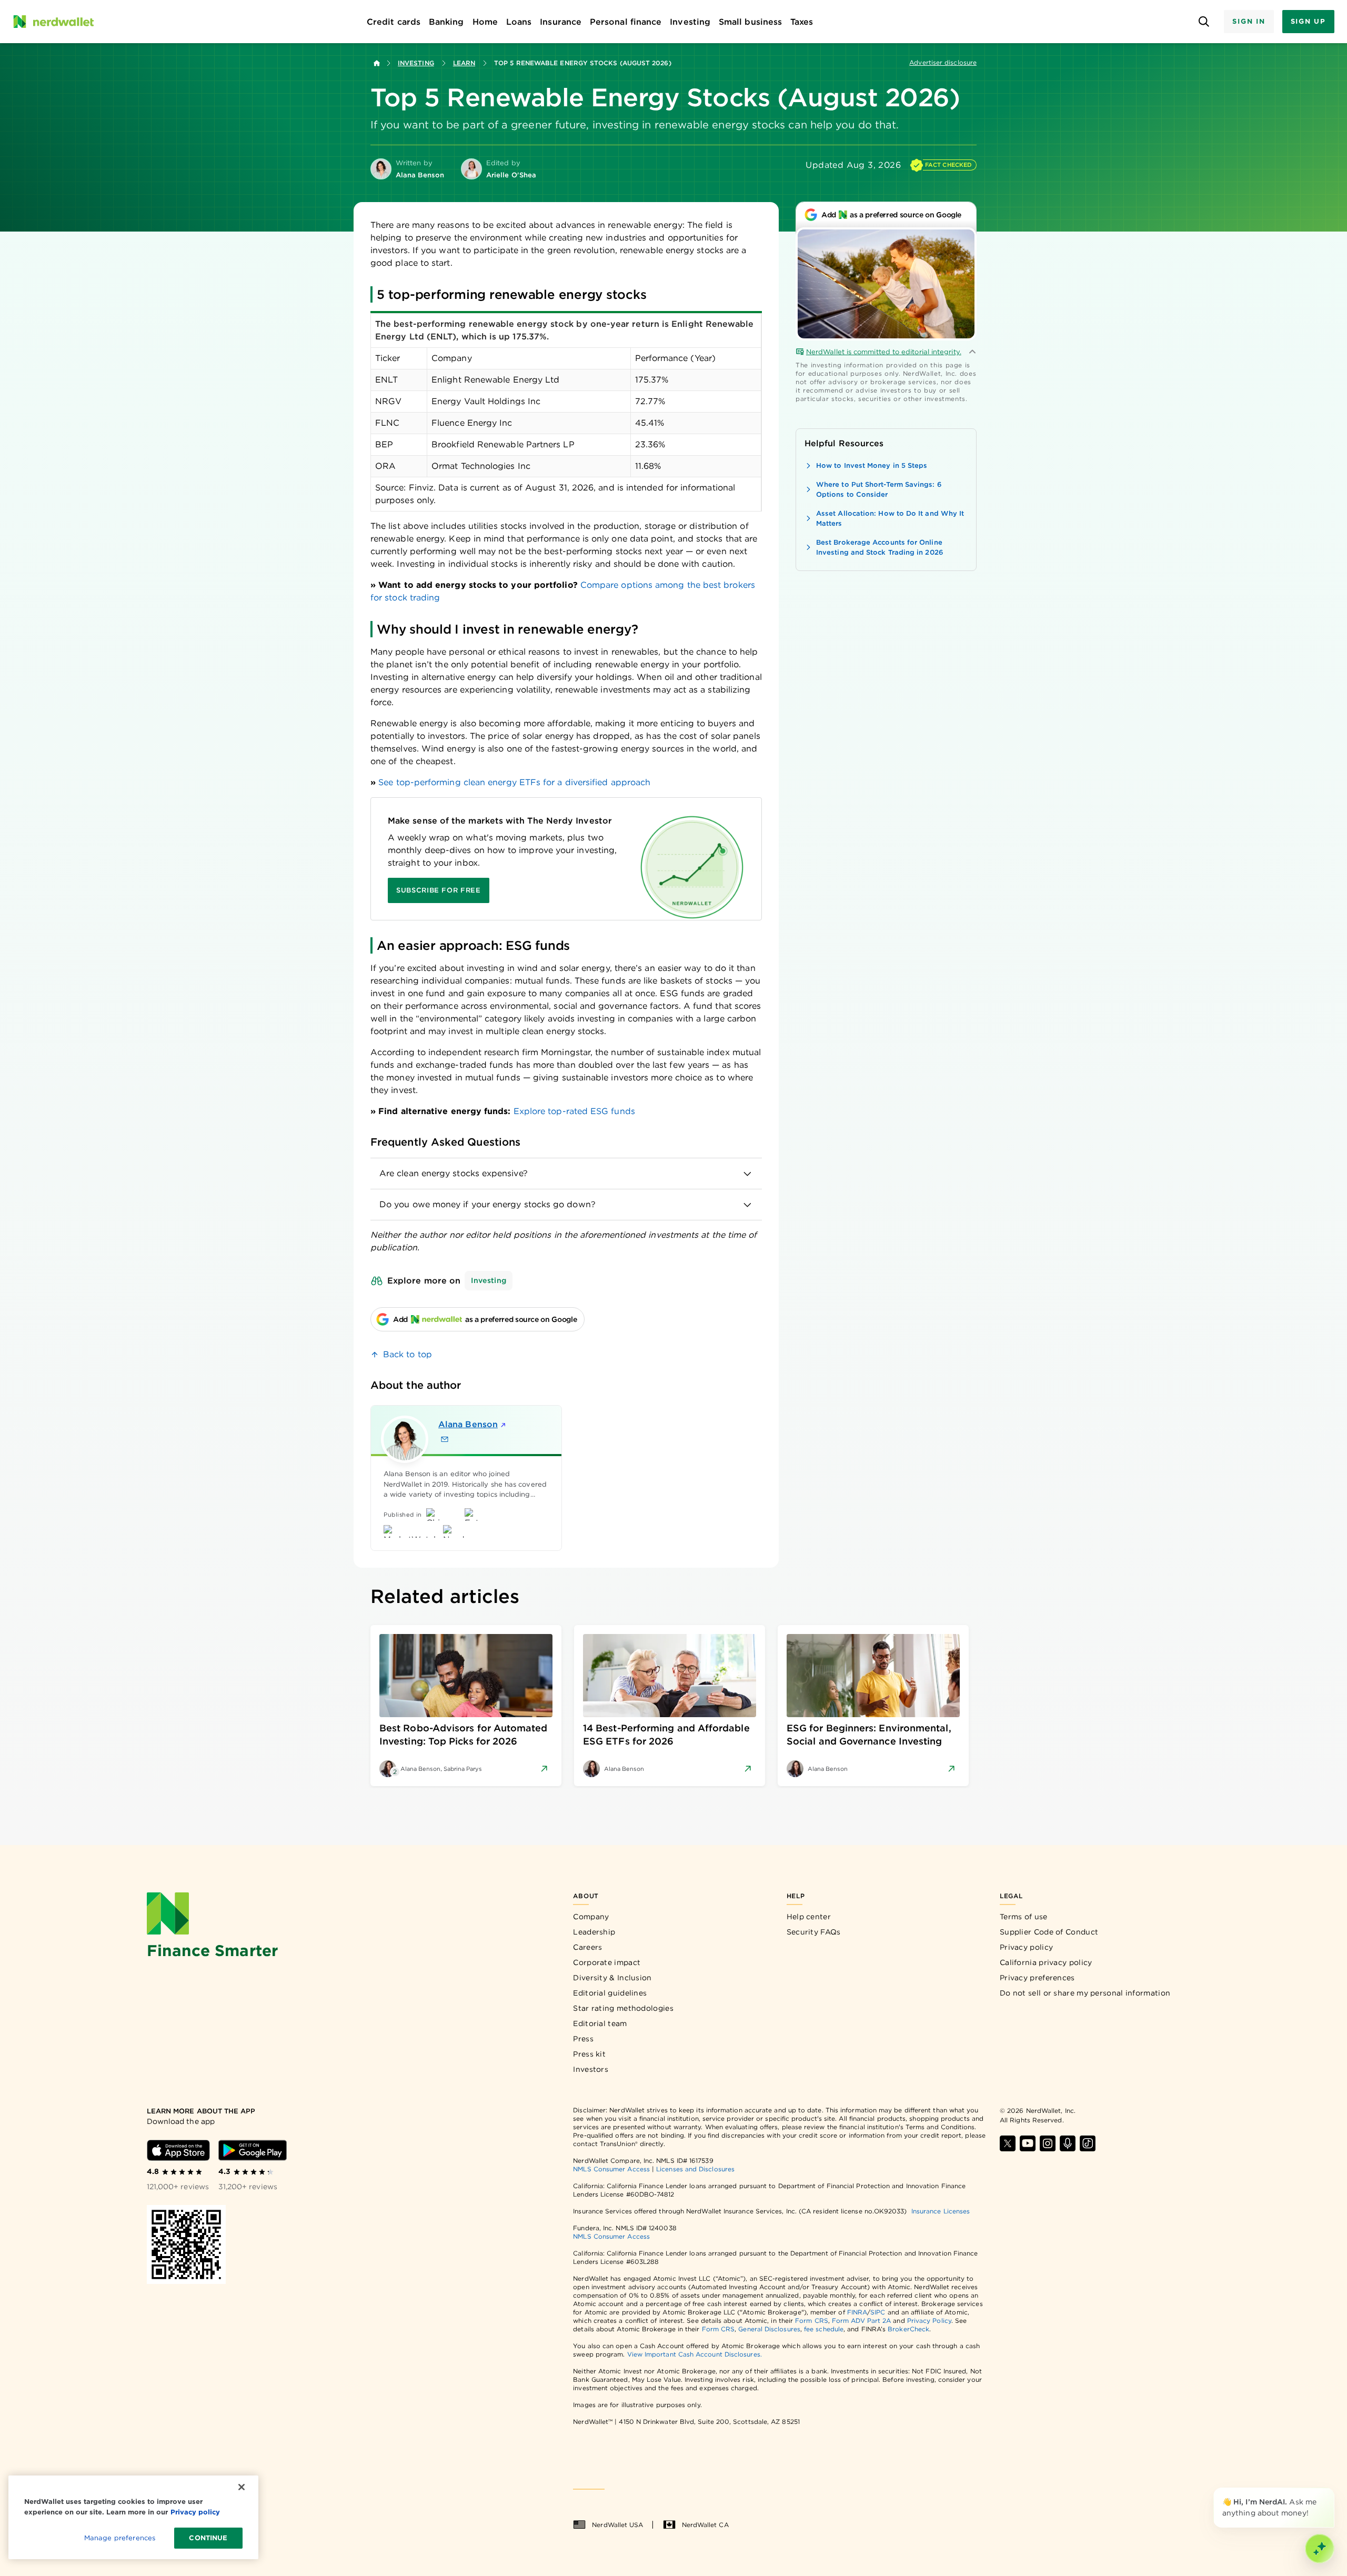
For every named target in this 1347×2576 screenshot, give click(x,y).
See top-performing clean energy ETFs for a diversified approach (514, 782)
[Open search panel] (1204, 22)
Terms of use (1024, 1917)
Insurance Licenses (941, 2211)
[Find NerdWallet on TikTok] (1088, 2143)
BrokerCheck (908, 2329)
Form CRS (812, 2321)
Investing (416, 63)
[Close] (1332, 2490)
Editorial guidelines (610, 1993)
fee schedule (824, 2329)
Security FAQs (814, 1932)
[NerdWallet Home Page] (53, 22)
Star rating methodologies (623, 2008)
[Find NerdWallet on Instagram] (1048, 2143)
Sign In (1249, 21)
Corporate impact (607, 1962)
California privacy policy (1046, 1962)
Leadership (594, 1932)
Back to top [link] (408, 1354)
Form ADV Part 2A (861, 2321)
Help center (809, 1917)
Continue (208, 2538)
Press (583, 2039)
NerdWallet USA (617, 2525)
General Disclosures (769, 2329)
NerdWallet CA (705, 2525)
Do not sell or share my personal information (1085, 1993)
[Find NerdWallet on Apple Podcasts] (1068, 2143)
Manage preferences (120, 2538)
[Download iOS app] (178, 2150)
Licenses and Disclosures (695, 2169)
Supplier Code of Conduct (1049, 1932)
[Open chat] (1320, 2549)
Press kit (589, 2054)
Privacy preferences (1037, 1978)
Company (591, 1917)
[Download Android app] (253, 2150)
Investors (591, 2069)
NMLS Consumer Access (611, 2169)
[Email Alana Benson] (445, 1439)
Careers (587, 1947)
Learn (464, 63)
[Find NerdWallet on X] (1008, 2143)
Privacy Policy (929, 2321)
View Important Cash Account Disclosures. (695, 2354)
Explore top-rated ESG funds (574, 1111)
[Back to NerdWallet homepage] (377, 63)
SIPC (878, 2312)
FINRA (857, 2312)
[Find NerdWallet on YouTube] (1028, 2143)
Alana (468, 1424)
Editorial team (600, 2023)
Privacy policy (1026, 1947)
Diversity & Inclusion (612, 1978)
